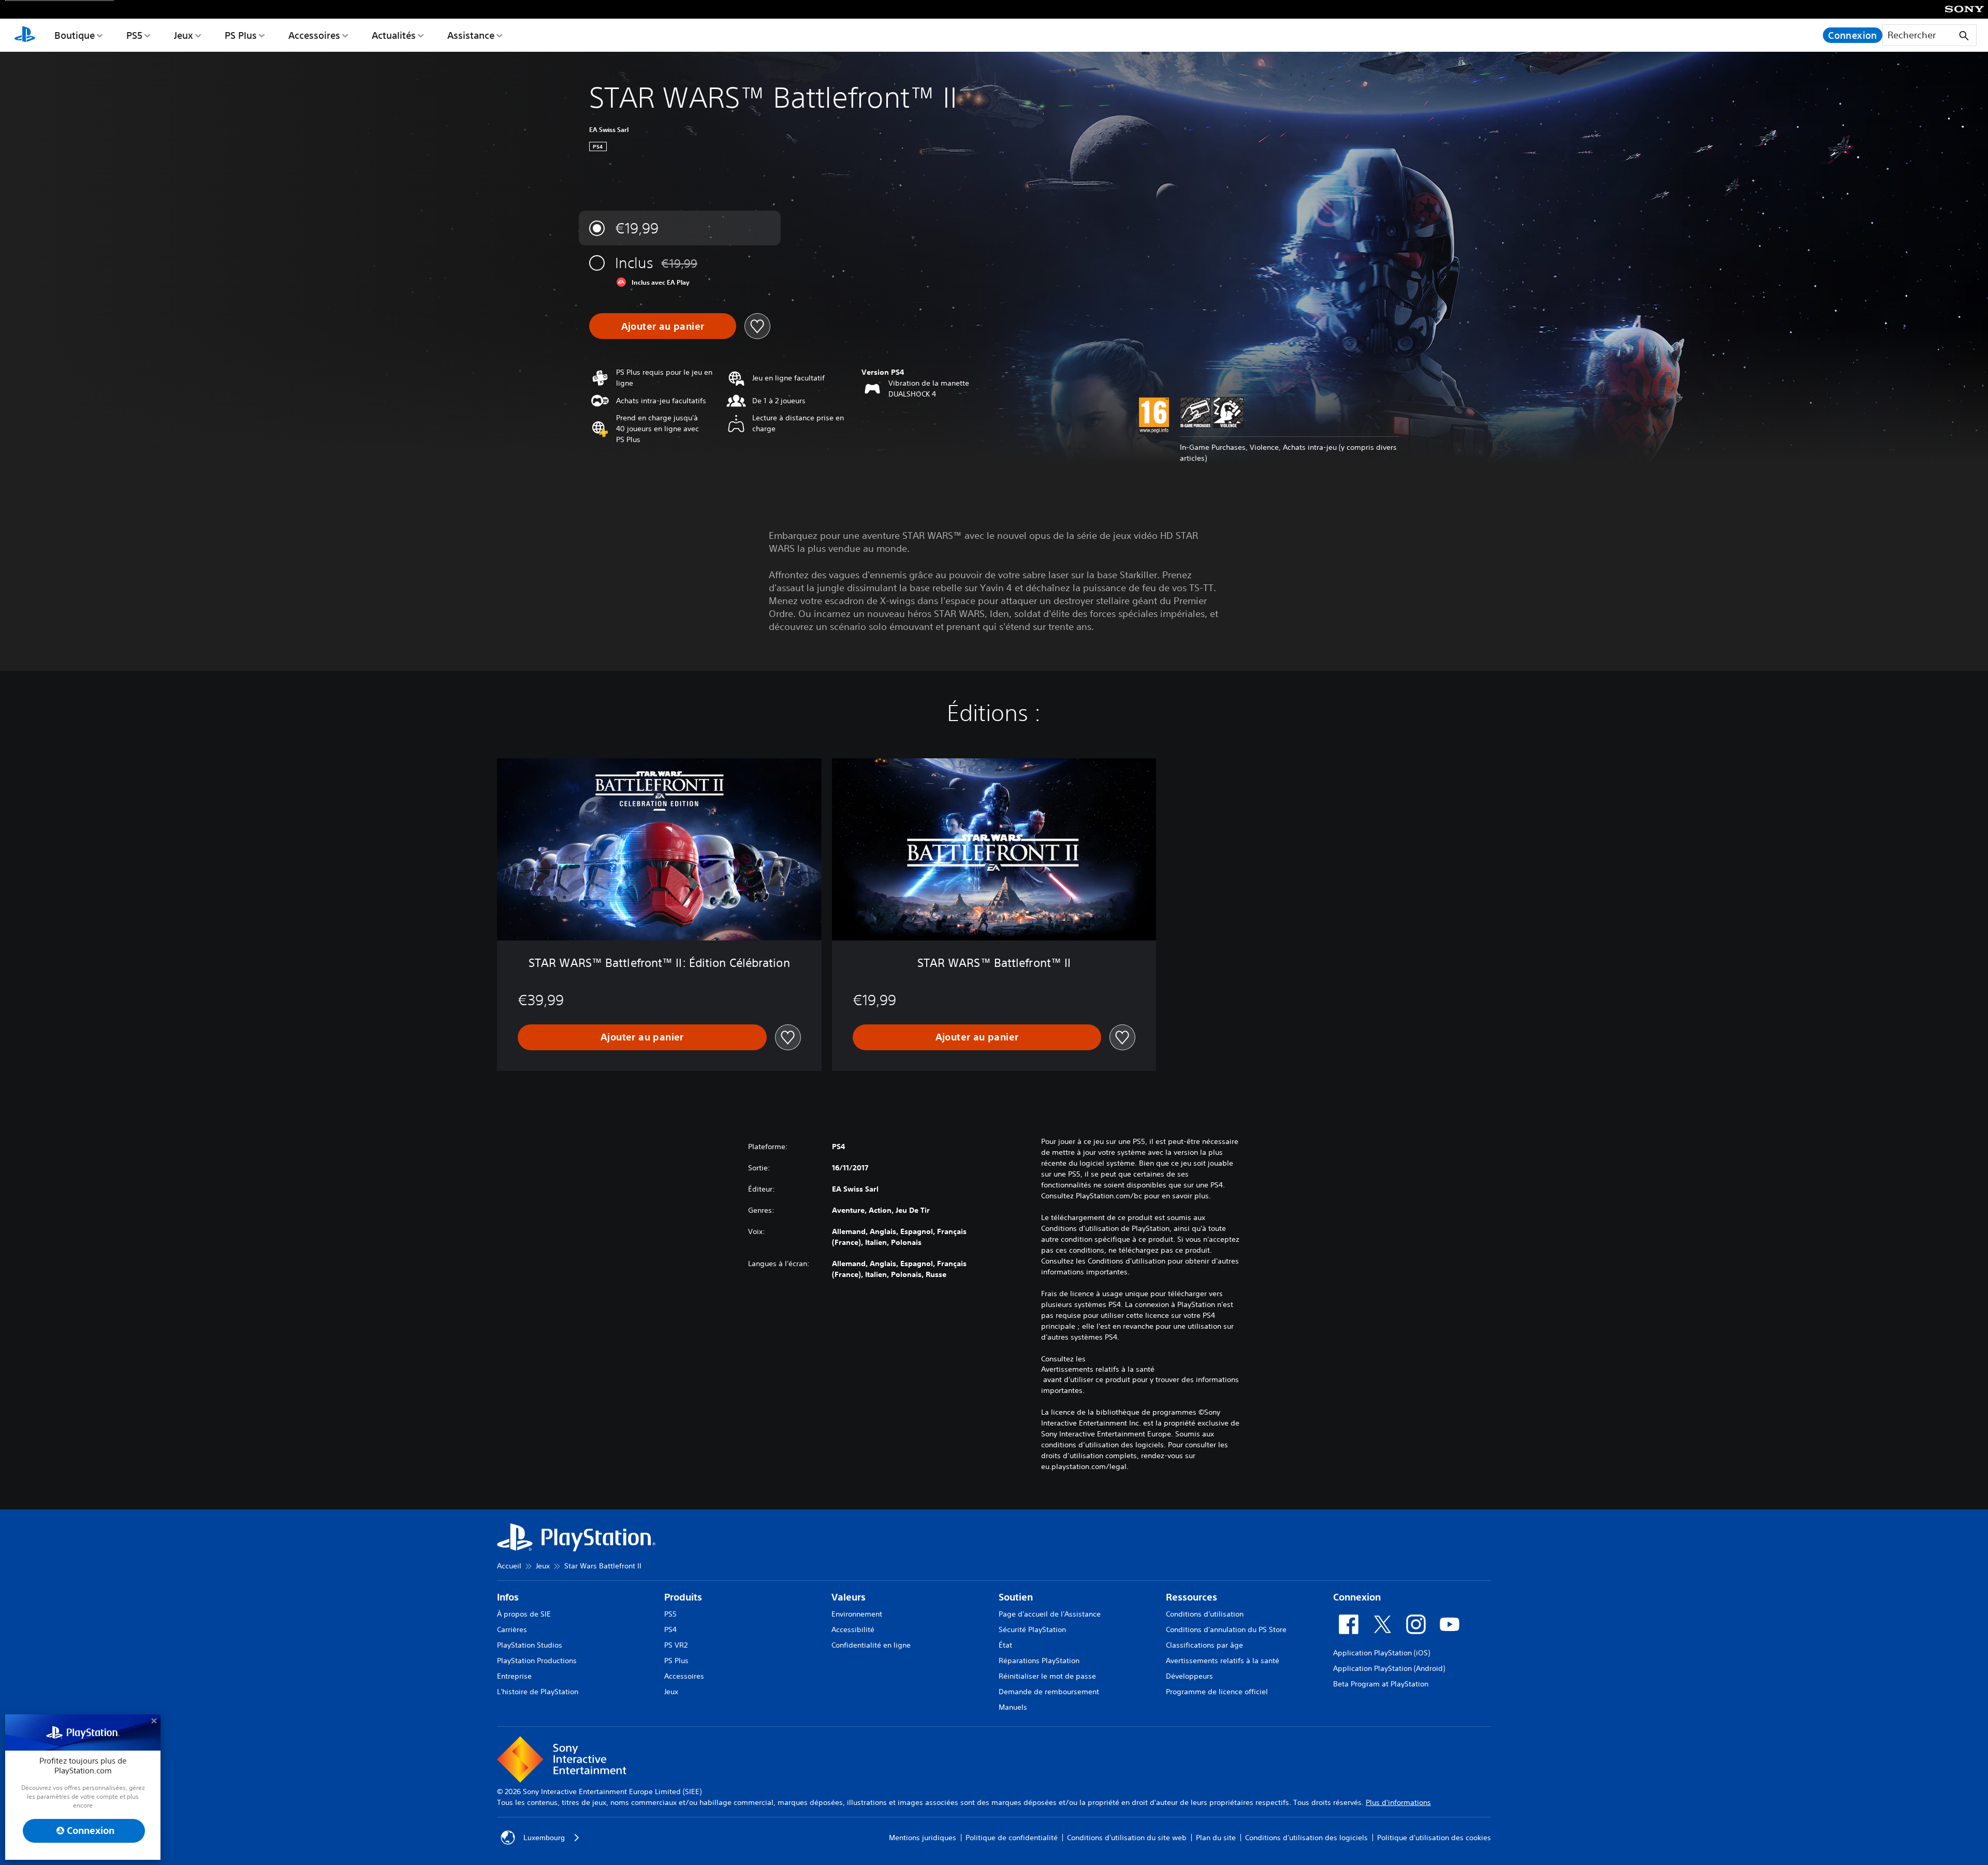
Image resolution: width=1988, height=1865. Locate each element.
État (1005, 1645)
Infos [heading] (508, 1597)
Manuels (1013, 1707)
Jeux (184, 35)
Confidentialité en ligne (871, 1645)
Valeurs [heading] (849, 1597)
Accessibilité (853, 1629)
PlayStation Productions (537, 1661)
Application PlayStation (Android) (1389, 1668)
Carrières (512, 1629)
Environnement (857, 1614)
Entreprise (514, 1676)
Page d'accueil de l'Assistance (1050, 1614)
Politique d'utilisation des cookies (1434, 1838)
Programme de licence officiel (1217, 1692)
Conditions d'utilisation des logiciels (1306, 1838)
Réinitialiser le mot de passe (1047, 1676)
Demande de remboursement (1049, 1692)
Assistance (471, 35)
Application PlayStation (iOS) (1382, 1653)
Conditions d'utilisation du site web (1127, 1838)
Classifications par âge (1204, 1645)
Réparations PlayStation (1039, 1661)
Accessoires (314, 35)
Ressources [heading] (1192, 1597)
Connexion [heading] (1357, 1597)
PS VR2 (676, 1645)
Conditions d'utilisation (1205, 1614)
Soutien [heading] (1016, 1597)
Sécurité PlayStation (1032, 1629)
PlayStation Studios (530, 1645)
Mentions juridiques (923, 1838)
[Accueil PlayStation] (25, 35)
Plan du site (1216, 1838)
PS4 (670, 1629)
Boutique (75, 35)
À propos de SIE (524, 1614)
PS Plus (241, 35)
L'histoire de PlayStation (538, 1692)
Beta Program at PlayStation (1381, 1684)
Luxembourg (544, 1838)
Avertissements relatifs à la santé (1098, 1369)
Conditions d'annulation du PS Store (1226, 1629)
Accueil (509, 1566)
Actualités (394, 35)
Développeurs (1189, 1676)
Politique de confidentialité (1012, 1838)
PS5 (134, 35)
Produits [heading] (683, 1597)
